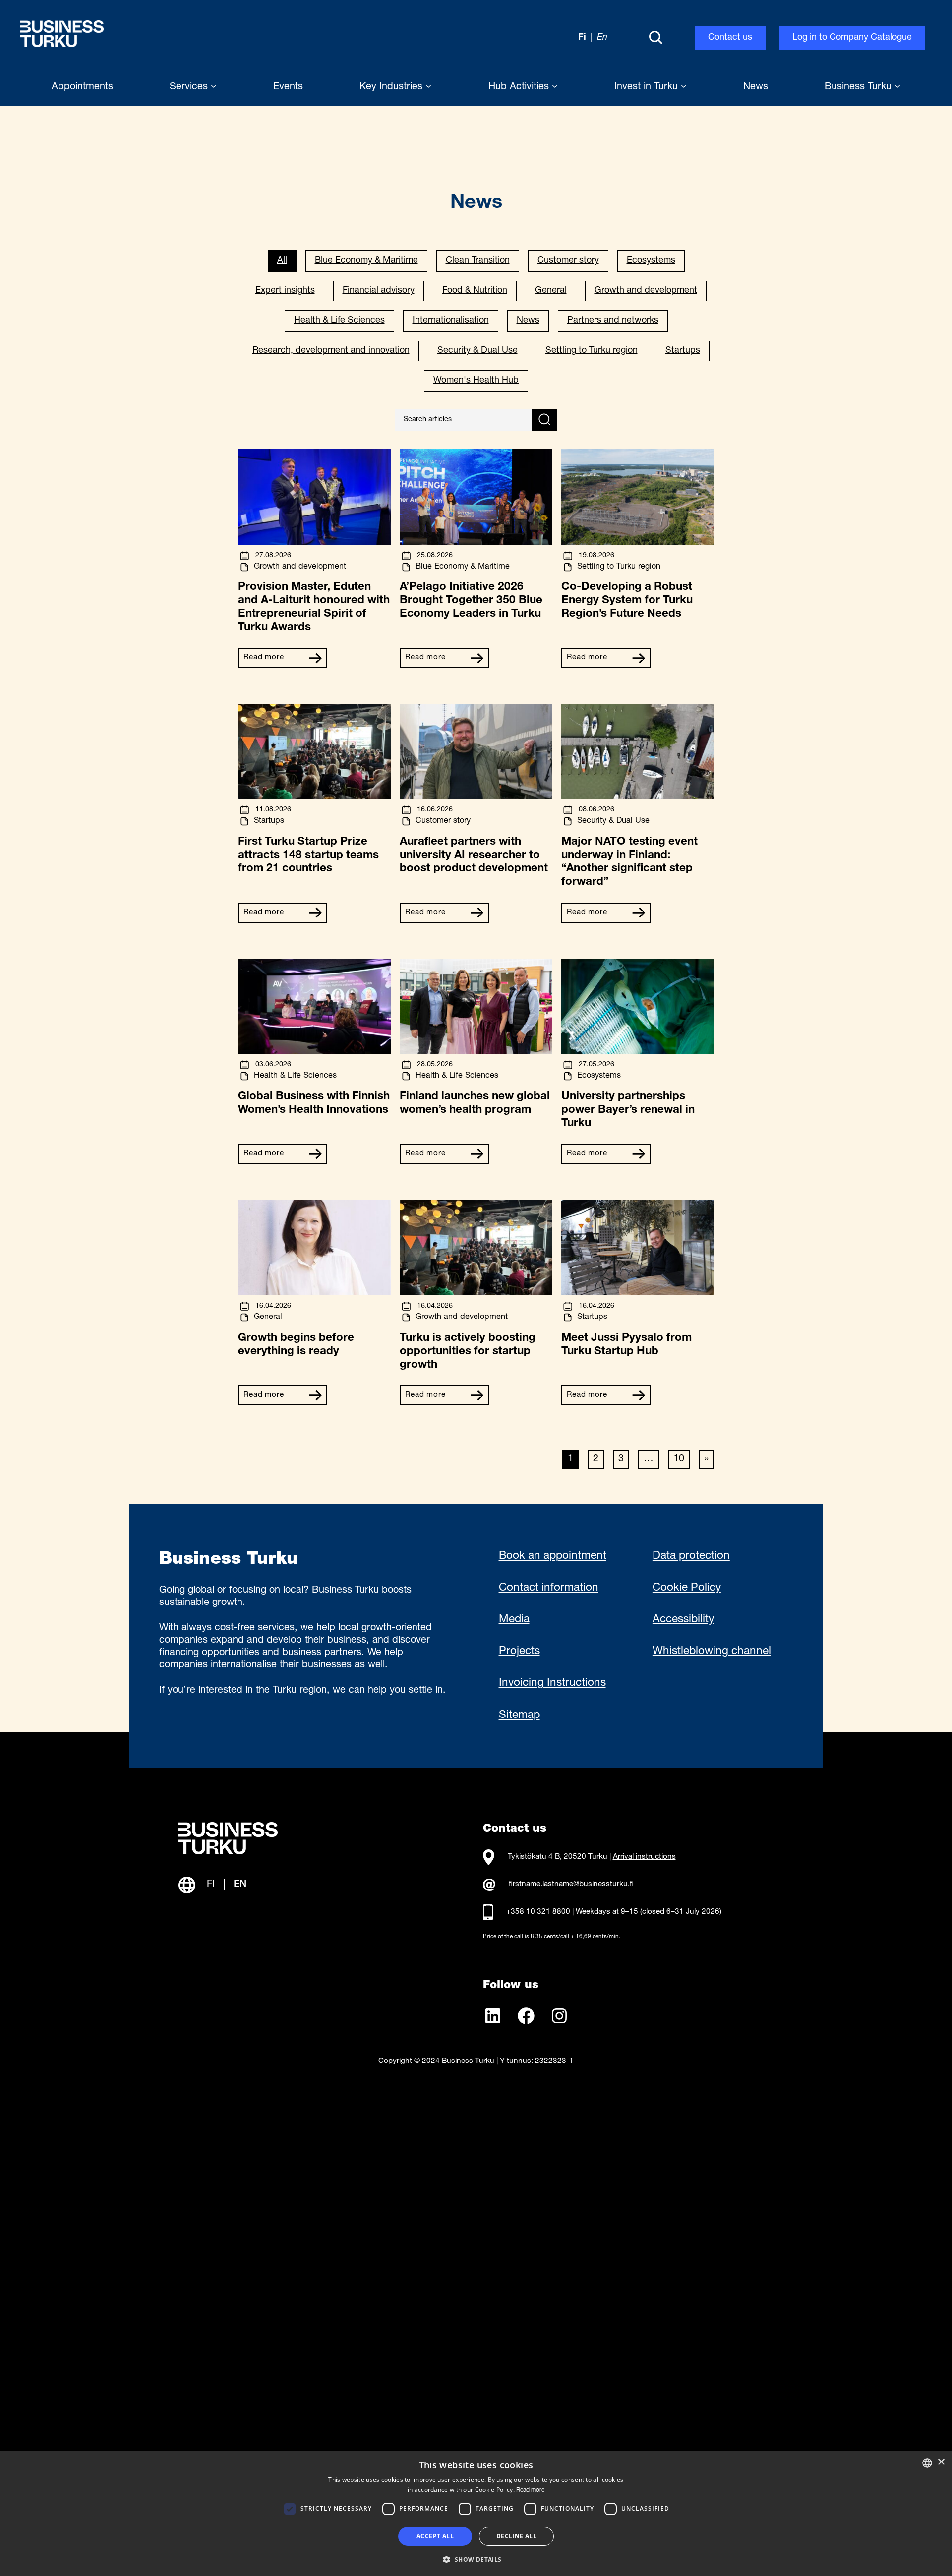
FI (211, 1885)
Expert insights (285, 291)
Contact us (730, 38)
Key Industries (392, 87)
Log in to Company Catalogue (852, 38)
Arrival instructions (644, 1857)
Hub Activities (520, 87)
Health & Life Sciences (339, 321)
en (602, 38)
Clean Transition (478, 261)
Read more (264, 658)
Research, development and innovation (331, 351)
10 (679, 1459)
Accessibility (683, 1620)
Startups (683, 351)
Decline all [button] (516, 2536)
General (551, 291)
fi (582, 38)
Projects (519, 1652)
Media (514, 1620)
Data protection (691, 1556)
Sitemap (519, 1716)
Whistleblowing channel (712, 1652)
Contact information (549, 1588)
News (528, 321)
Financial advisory (379, 291)
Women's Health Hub (476, 381)
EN (240, 1885)
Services (190, 87)
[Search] (655, 38)
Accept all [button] (435, 2536)
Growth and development (646, 291)
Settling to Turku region (592, 351)
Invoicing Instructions (552, 1683)
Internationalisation (451, 321)
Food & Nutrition (475, 291)
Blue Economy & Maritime (366, 261)
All (282, 261)
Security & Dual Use (477, 351)
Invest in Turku (648, 87)
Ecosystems (651, 261)
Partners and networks (613, 321)
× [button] (941, 2462)
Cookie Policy (687, 1588)
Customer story (568, 261)
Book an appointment (553, 1556)
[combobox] (927, 2463)
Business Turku (860, 87)
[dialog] (476, 2513)
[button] (476, 2559)
